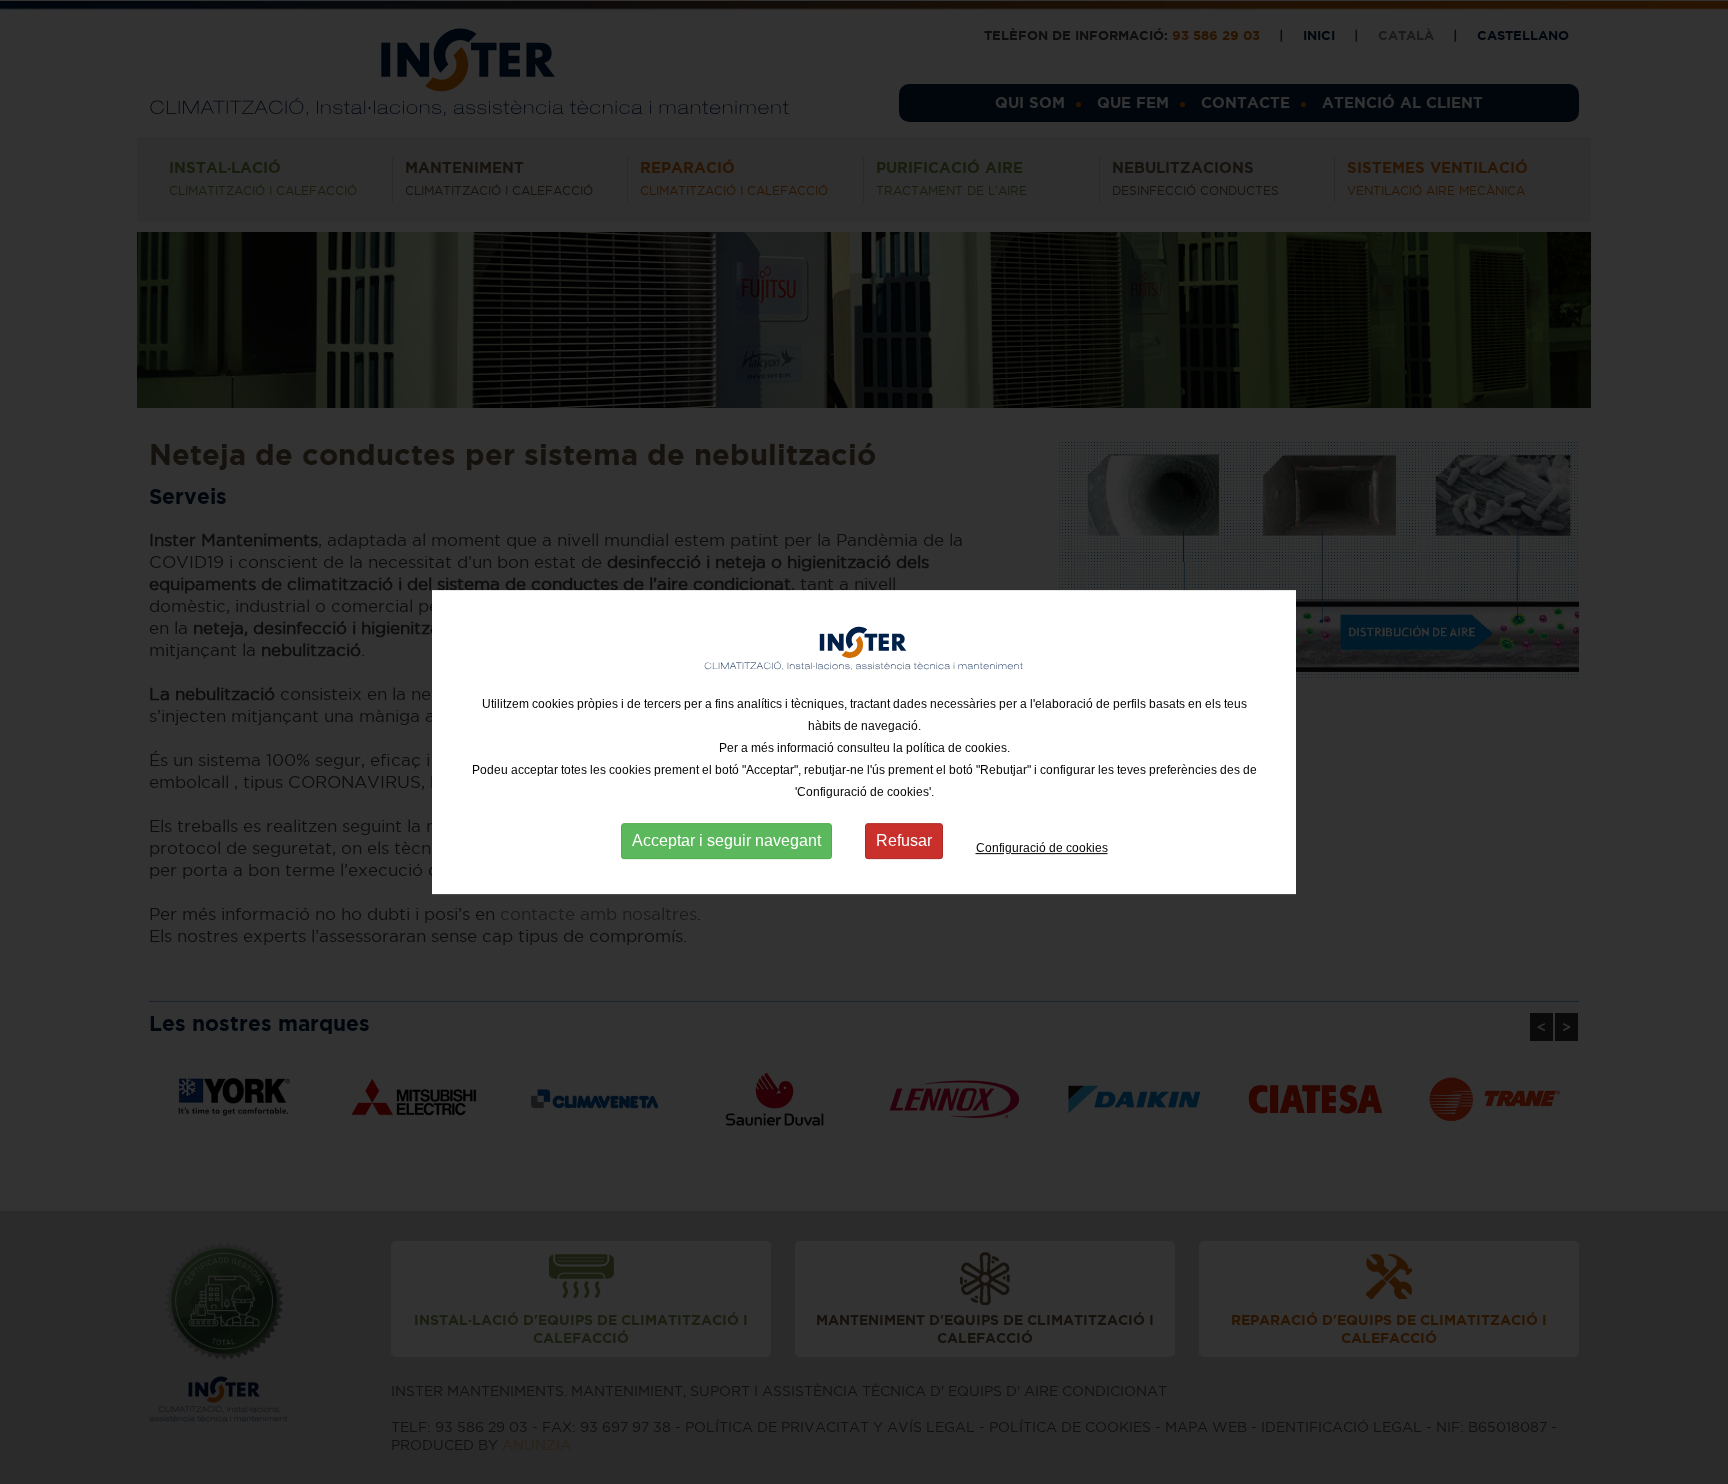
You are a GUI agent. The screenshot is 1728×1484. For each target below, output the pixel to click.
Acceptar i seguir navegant (726, 840)
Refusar (904, 840)
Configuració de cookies (1042, 848)
